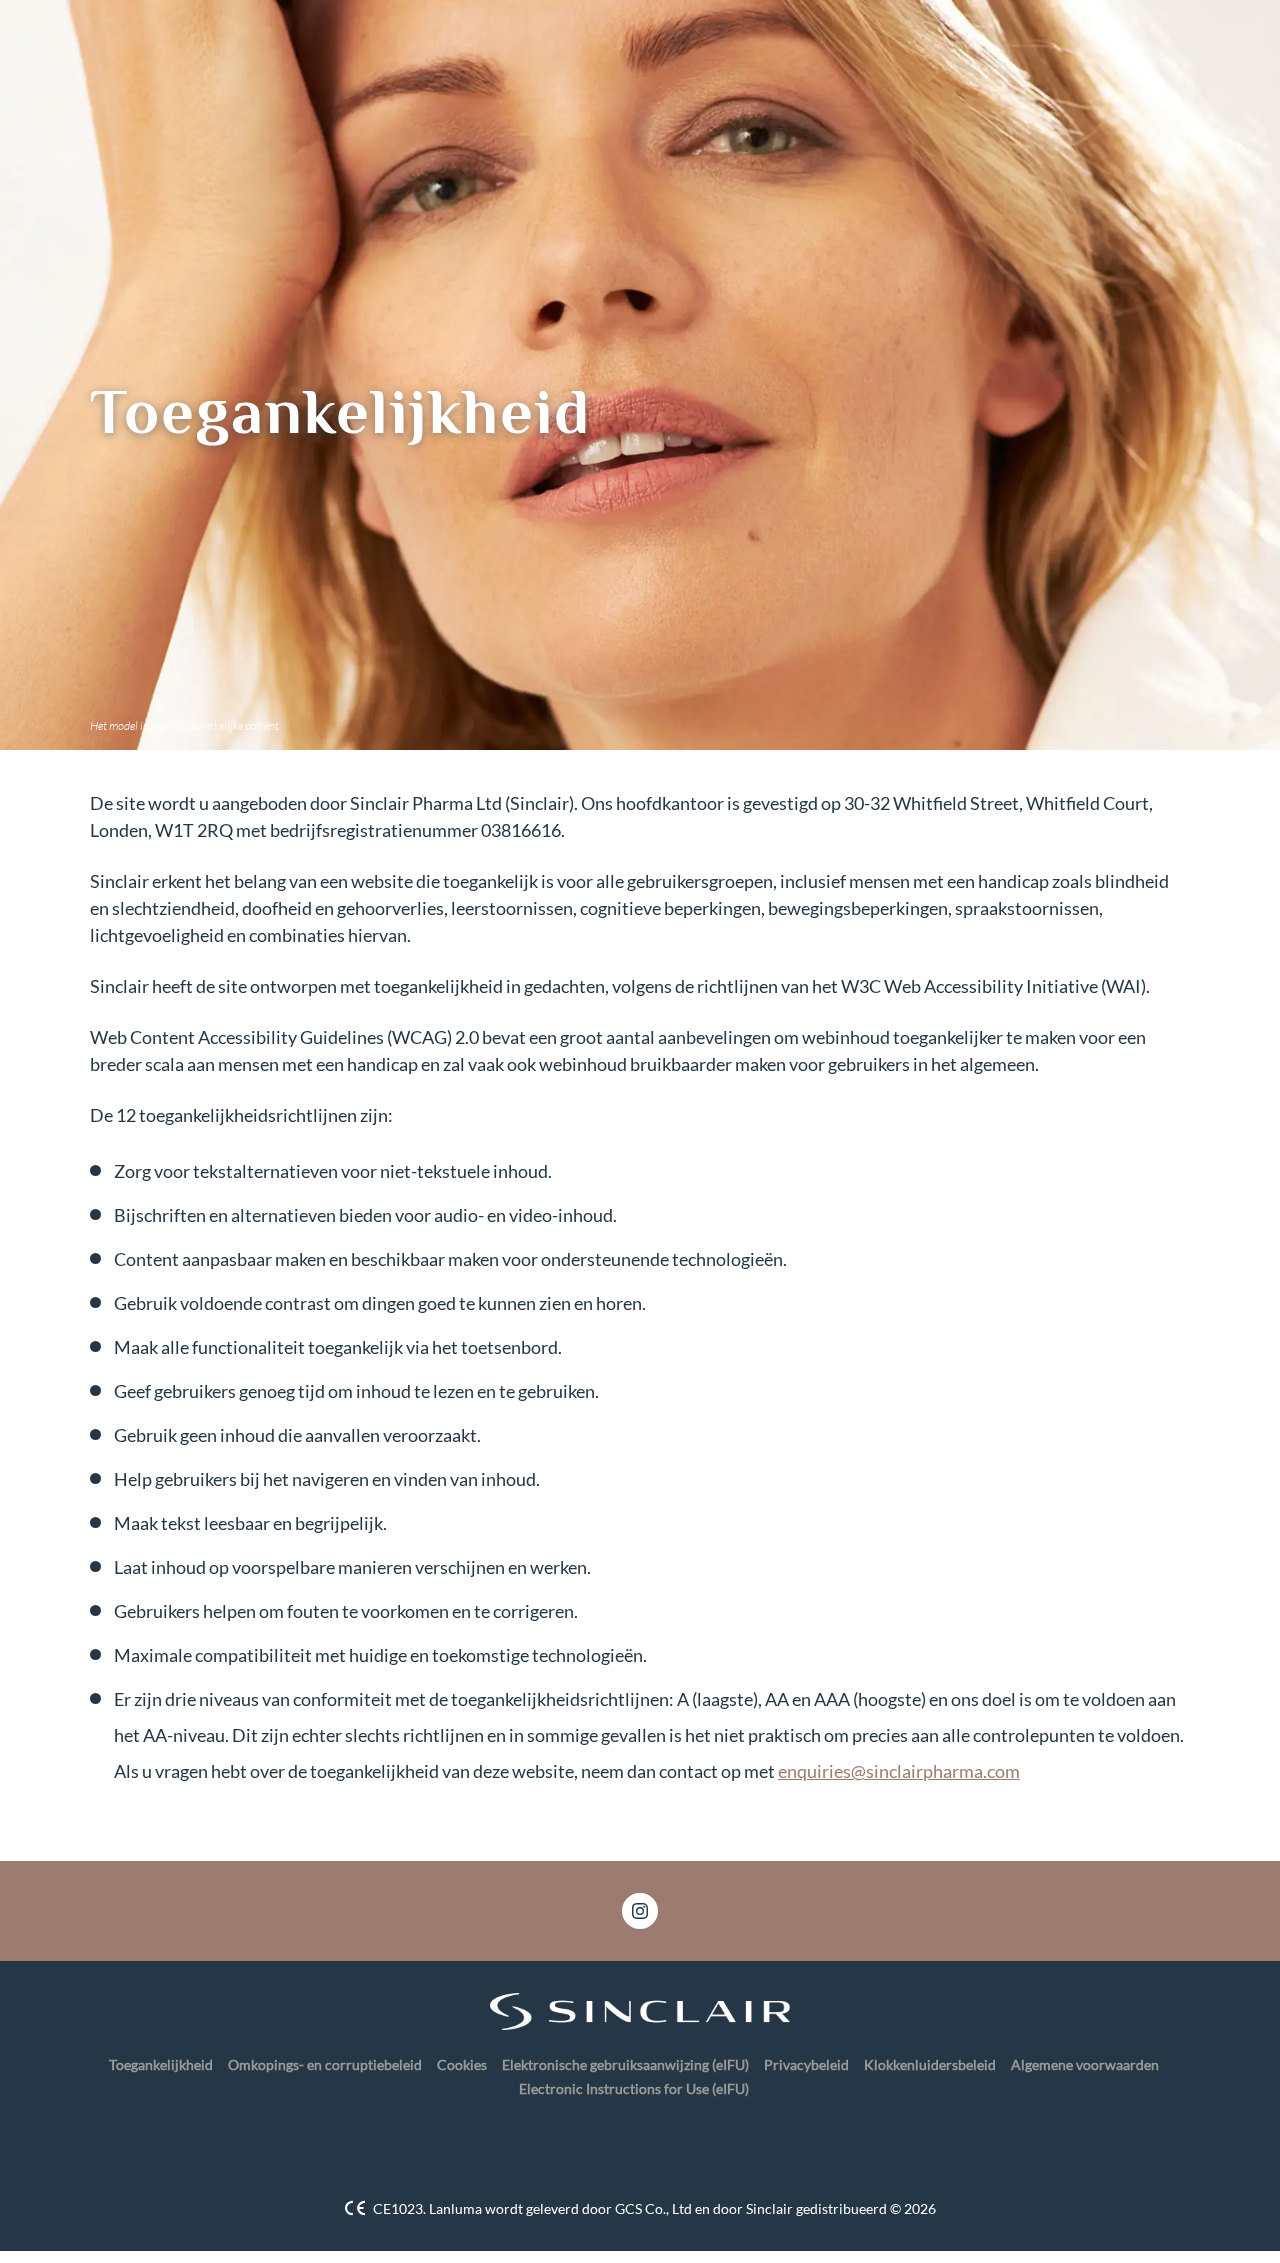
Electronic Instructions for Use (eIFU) (634, 2088)
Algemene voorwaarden (1085, 2064)
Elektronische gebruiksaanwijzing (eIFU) (625, 2064)
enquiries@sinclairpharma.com (899, 1771)
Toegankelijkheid (161, 2064)
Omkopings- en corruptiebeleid (325, 2064)
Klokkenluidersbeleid (930, 2064)
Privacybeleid (806, 2064)
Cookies (462, 2064)
